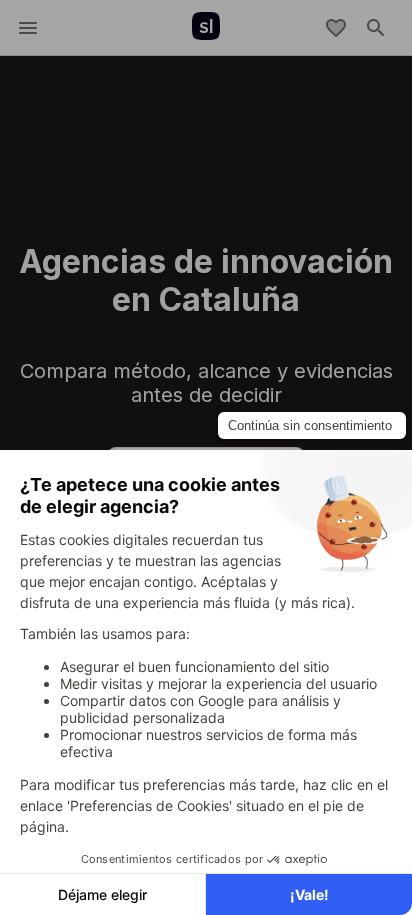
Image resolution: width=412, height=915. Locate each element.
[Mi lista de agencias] (336, 28)
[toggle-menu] (28, 28)
